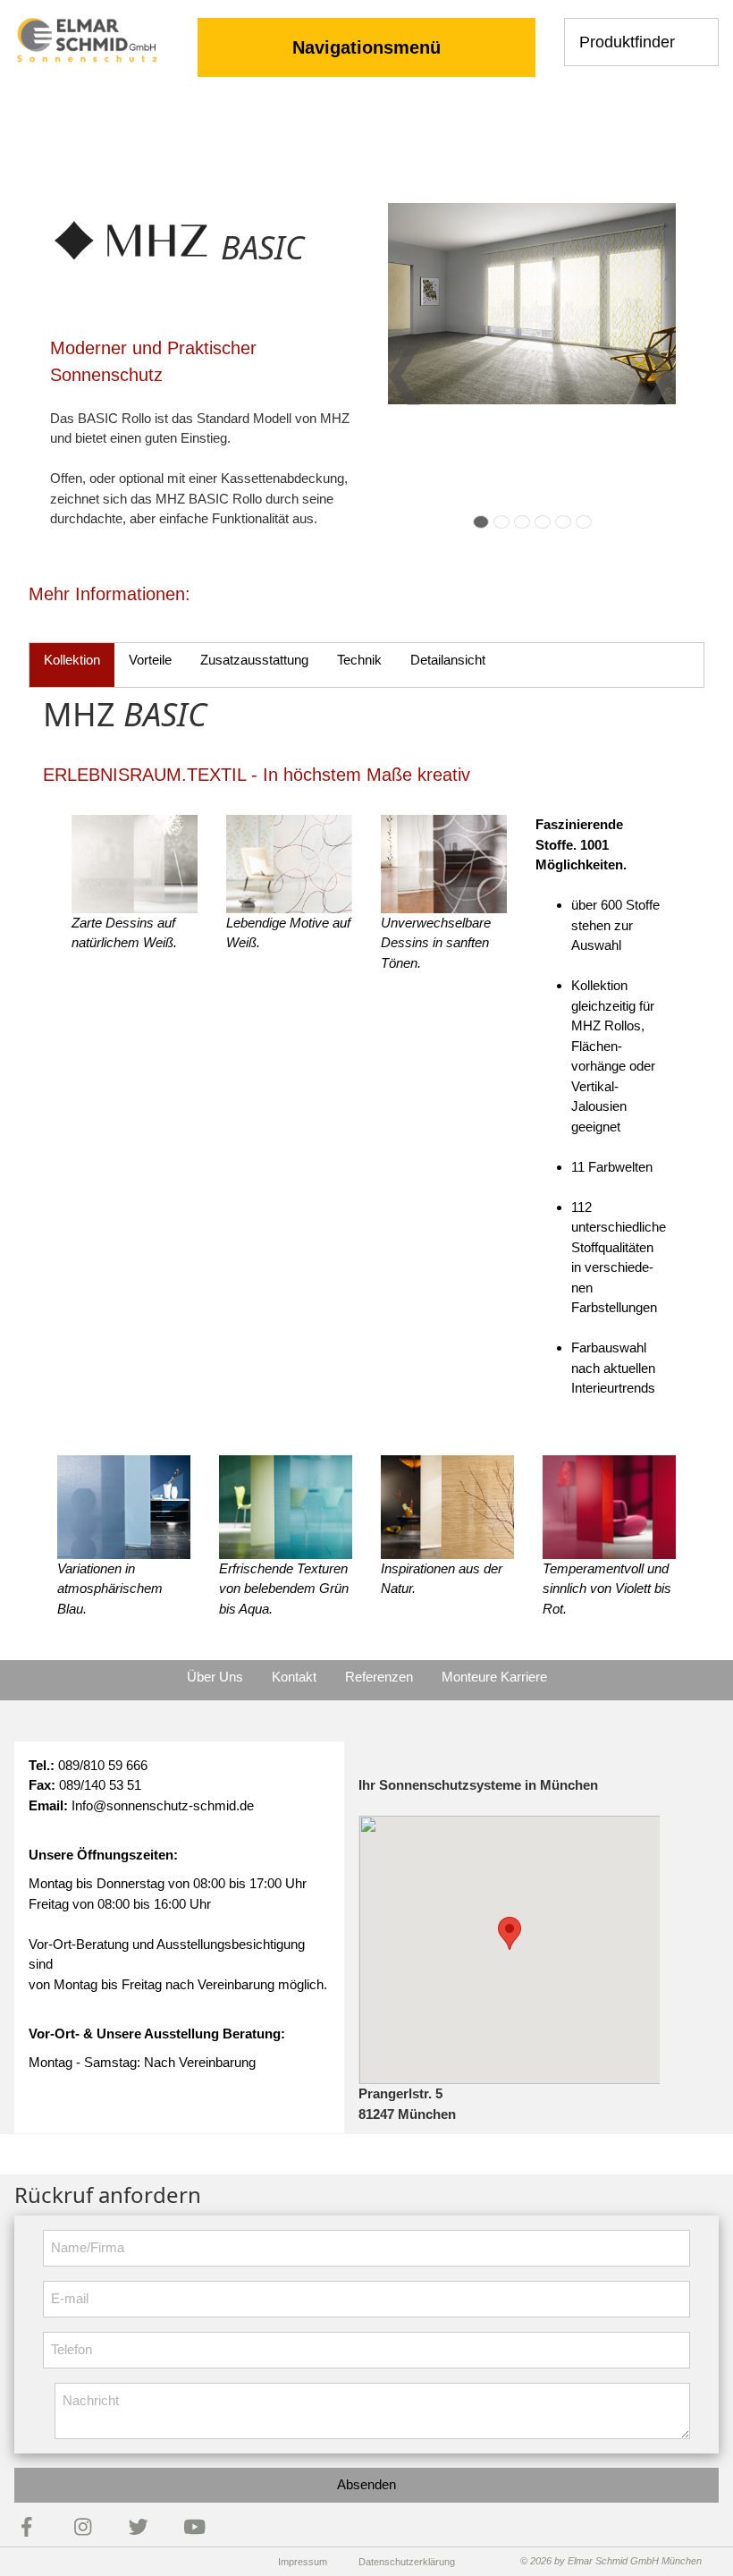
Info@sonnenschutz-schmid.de (163, 1805)
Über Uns (215, 1677)
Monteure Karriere (494, 1677)
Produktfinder (627, 42)
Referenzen (379, 1677)
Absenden (366, 2484)
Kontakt (294, 1677)
